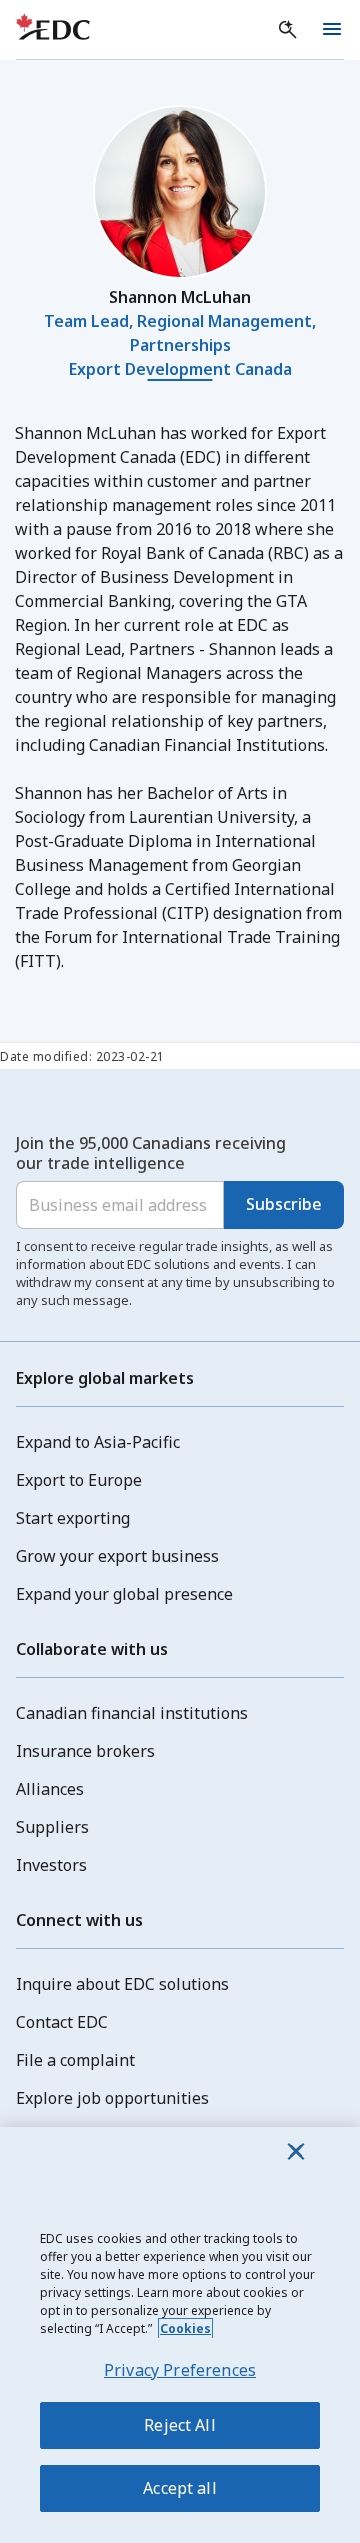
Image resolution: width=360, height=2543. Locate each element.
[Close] (296, 2151)
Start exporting (73, 1518)
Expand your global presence (124, 1594)
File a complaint (75, 2060)
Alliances (50, 1789)
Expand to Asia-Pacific (98, 1442)
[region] (180, 2335)
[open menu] (332, 30)
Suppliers (52, 1827)
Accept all (180, 2488)
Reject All (180, 2425)
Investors (51, 1865)
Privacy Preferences (180, 2370)
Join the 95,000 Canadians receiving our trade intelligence (151, 1153)
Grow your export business (117, 1556)
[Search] (288, 30)
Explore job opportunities (112, 2098)
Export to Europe (79, 1480)
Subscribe (284, 1204)
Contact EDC (62, 2022)
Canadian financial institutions (132, 1713)
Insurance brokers (85, 1751)
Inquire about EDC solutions (122, 1984)
